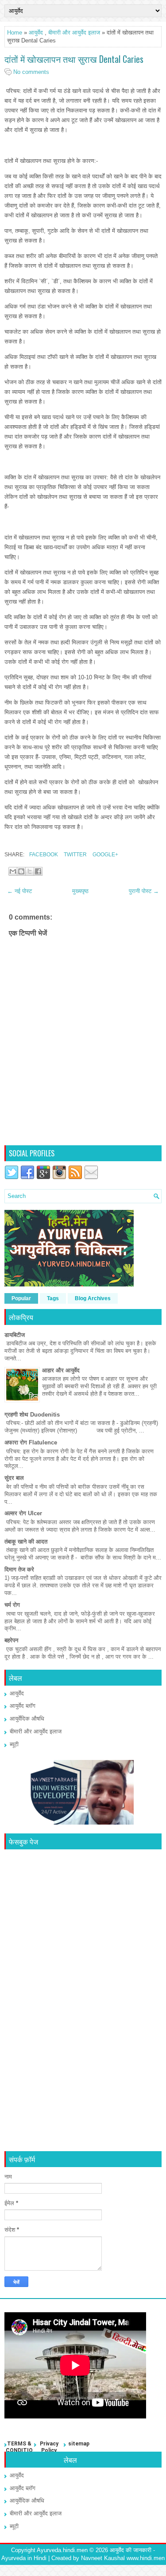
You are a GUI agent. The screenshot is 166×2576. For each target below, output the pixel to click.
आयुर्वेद (36, 33)
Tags (53, 1298)
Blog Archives (93, 1298)
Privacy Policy (49, 2447)
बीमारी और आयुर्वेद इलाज (74, 33)
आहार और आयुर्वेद (61, 1370)
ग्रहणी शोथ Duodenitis (32, 1415)
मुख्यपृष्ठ (80, 891)
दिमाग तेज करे (19, 1569)
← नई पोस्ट (19, 891)
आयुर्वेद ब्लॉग (23, 1706)
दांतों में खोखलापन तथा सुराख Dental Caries (74, 59)
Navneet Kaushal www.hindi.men (123, 2558)
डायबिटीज (15, 1335)
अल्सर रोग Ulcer (23, 1513)
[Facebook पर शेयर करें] (38, 871)
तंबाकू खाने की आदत (26, 1542)
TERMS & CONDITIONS (19, 2451)
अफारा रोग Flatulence (31, 1442)
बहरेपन (11, 1640)
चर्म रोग (12, 1605)
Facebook (43, 855)
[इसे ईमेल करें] (13, 871)
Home (15, 33)
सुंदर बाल (14, 1478)
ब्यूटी (14, 1744)
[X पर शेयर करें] (30, 871)
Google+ (105, 855)
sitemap (79, 2444)
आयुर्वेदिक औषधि (27, 1719)
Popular (21, 1298)
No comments (31, 72)
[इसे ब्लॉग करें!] (21, 871)
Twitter (75, 855)
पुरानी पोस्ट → (144, 891)
